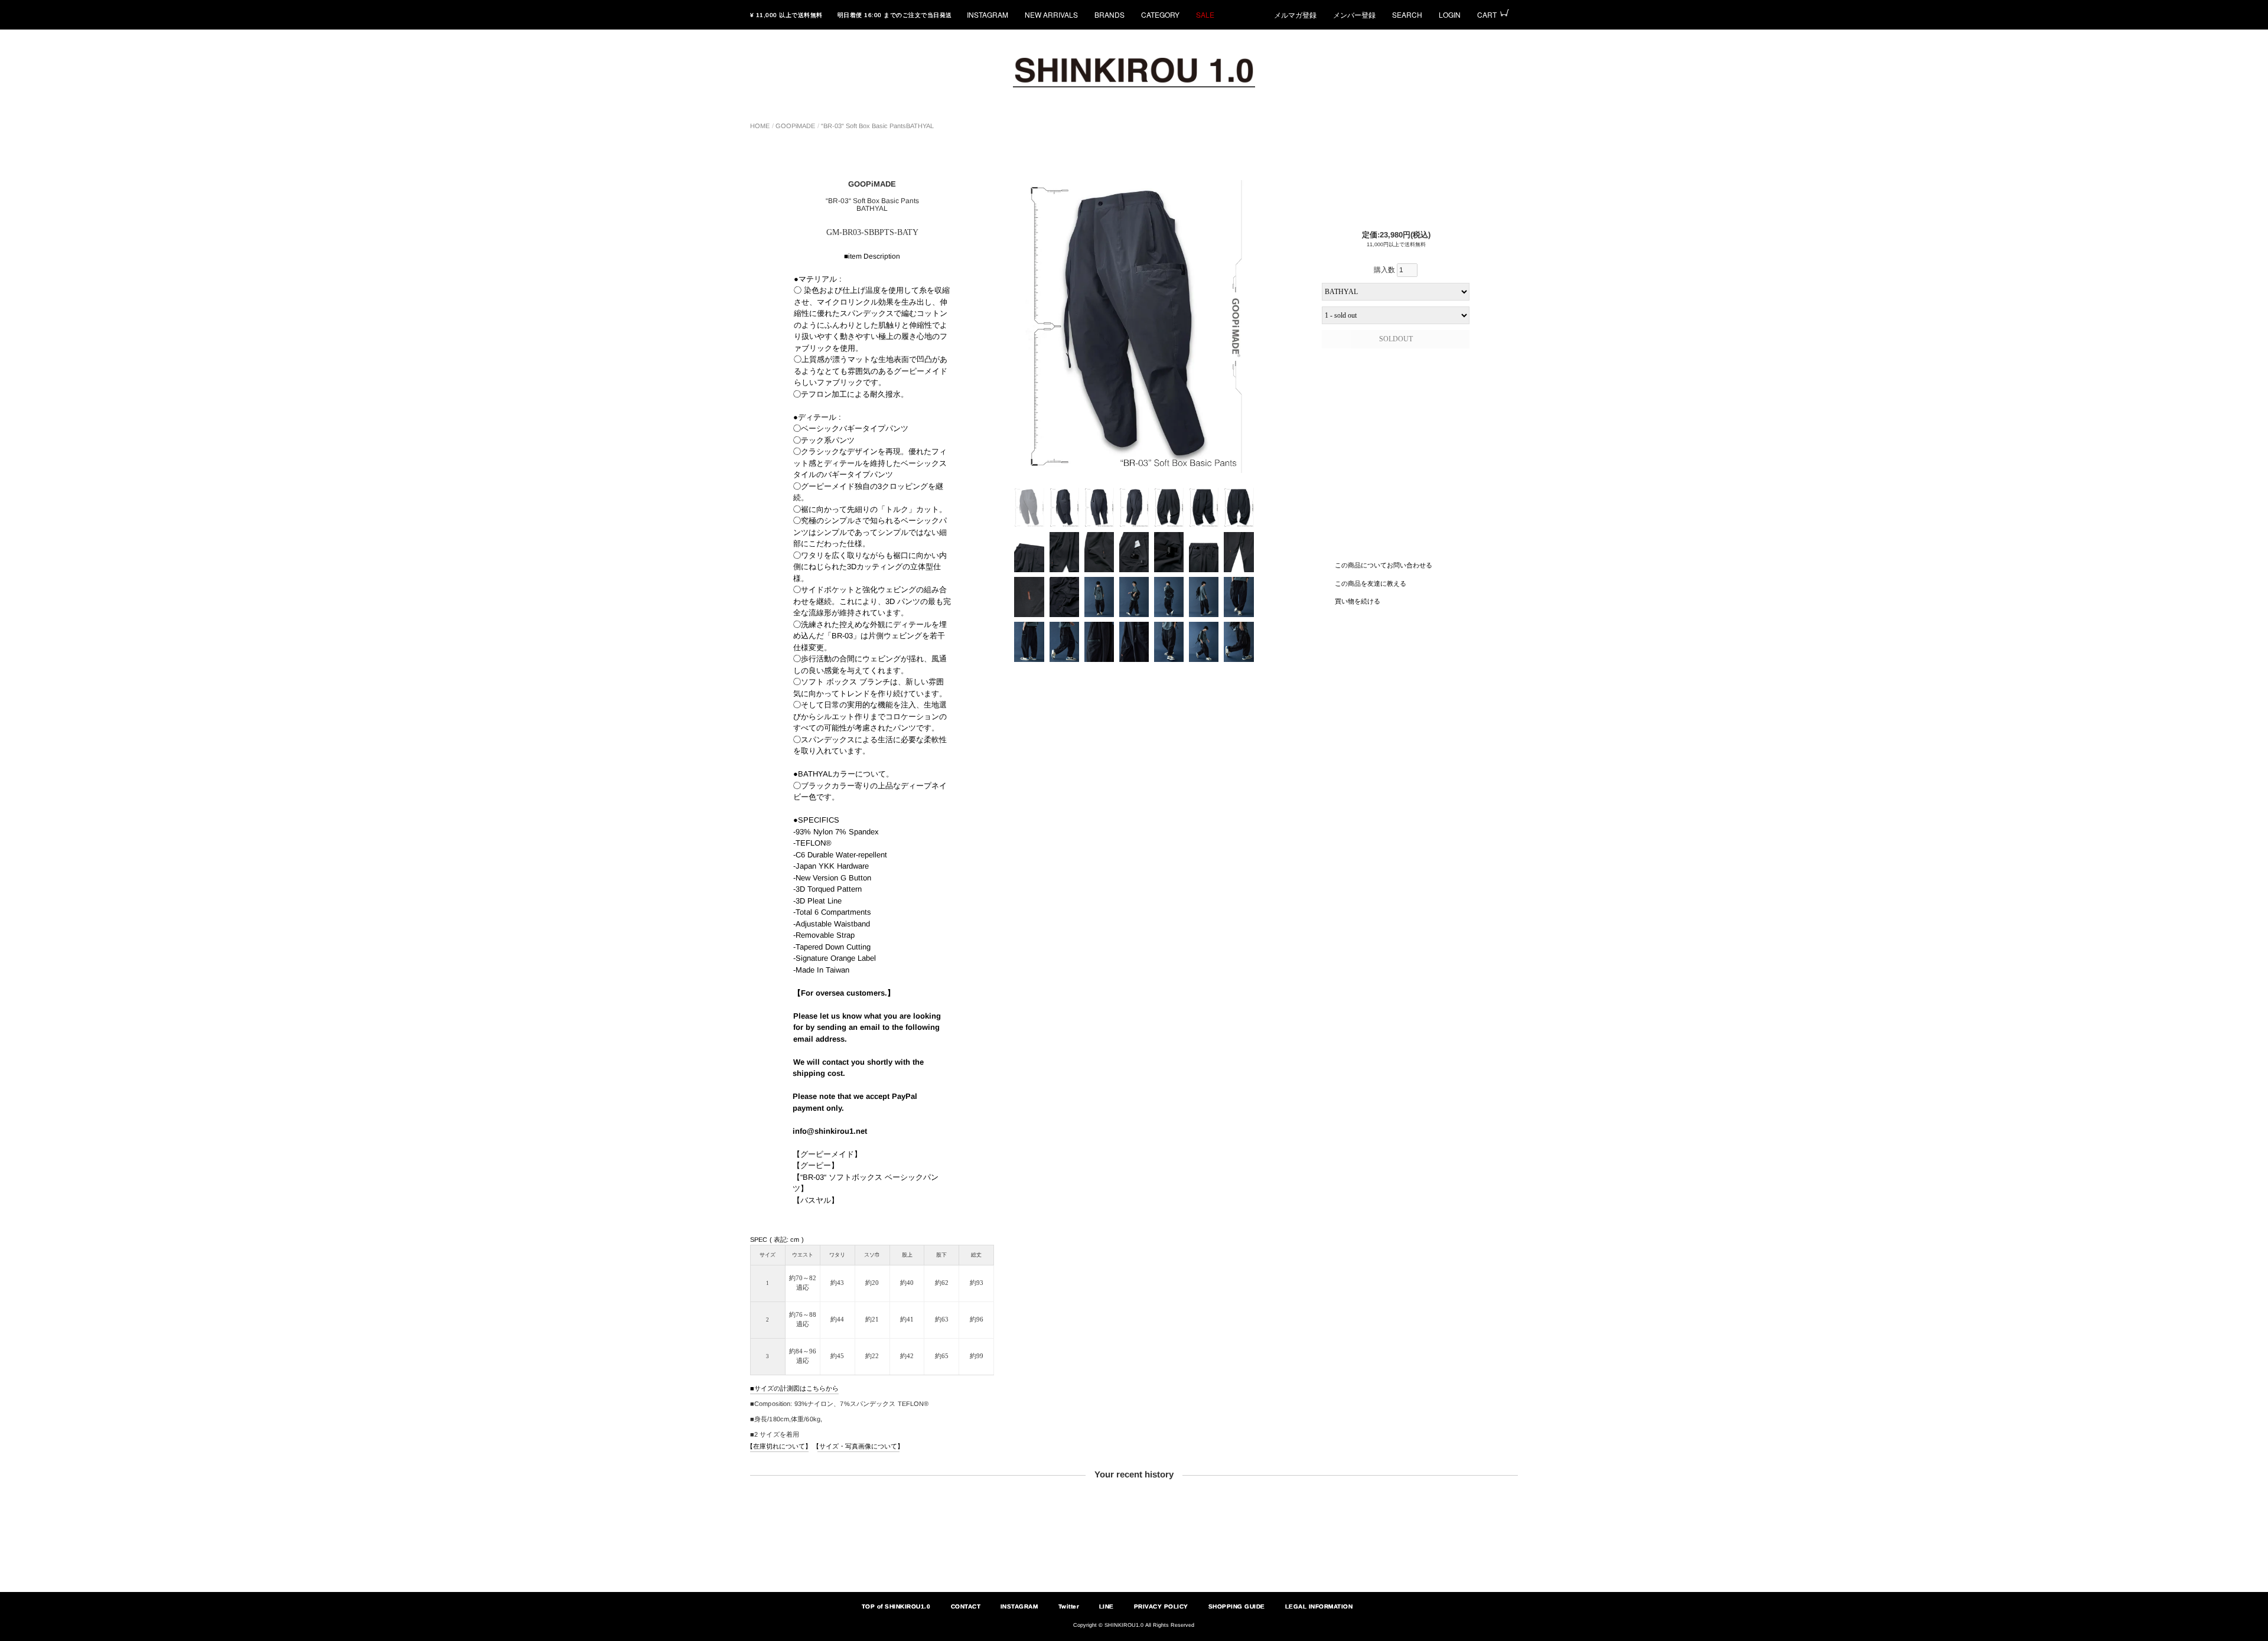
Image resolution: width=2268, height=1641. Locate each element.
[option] (1134, 327)
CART (1487, 14)
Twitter (1068, 1606)
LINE (1107, 1606)
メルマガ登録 (1295, 14)
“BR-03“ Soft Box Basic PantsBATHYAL (877, 126)
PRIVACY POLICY (1161, 1606)
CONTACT (965, 1606)
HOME (760, 126)
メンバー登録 (1354, 14)
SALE (1205, 14)
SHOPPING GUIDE (1237, 1606)
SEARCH (1407, 14)
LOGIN (1450, 14)
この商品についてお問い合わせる (1384, 565)
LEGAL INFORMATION (1319, 1606)
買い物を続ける (1358, 601)
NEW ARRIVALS (1051, 14)
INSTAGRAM (988, 14)
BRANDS (1109, 14)
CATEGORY (1160, 14)
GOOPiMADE (795, 126)
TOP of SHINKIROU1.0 (896, 1606)
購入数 (1385, 270)
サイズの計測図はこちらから (796, 1388)
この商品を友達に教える (1371, 583)
